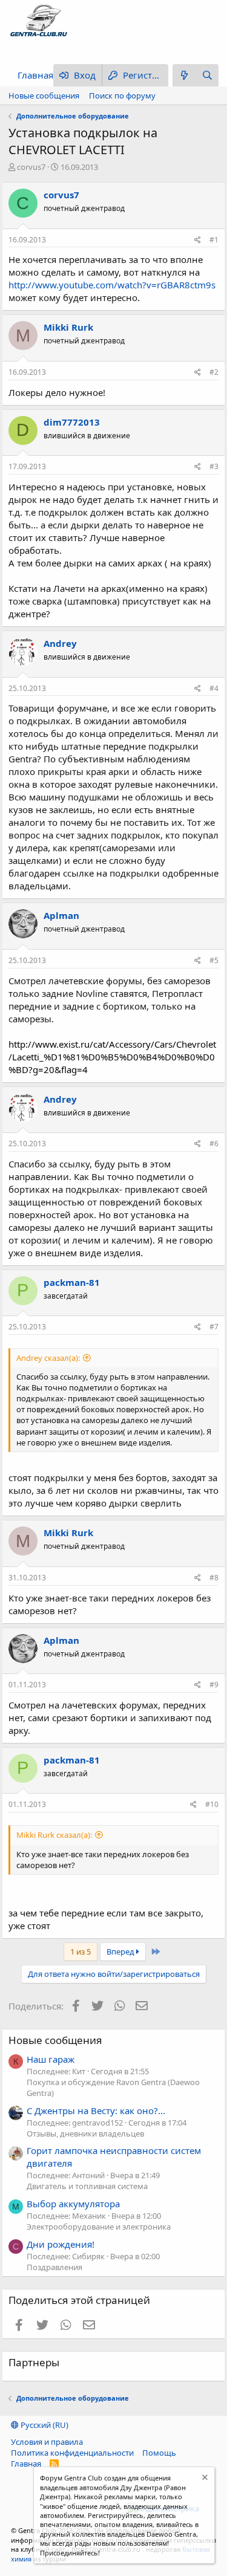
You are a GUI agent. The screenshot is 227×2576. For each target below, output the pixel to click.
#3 (214, 466)
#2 (214, 372)
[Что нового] (184, 75)
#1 (214, 240)
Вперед (121, 1951)
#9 (214, 1685)
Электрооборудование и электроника (99, 2227)
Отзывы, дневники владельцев (85, 2133)
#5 (214, 960)
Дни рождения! (61, 2244)
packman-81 (72, 1282)
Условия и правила (47, 2442)
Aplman (61, 915)
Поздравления (54, 2267)
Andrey (60, 643)
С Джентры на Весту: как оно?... (96, 2110)
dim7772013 (72, 422)
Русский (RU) (44, 2425)
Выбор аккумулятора (73, 2204)
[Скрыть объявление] (204, 2479)
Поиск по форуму (122, 96)
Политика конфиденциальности (72, 2453)
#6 (214, 1144)
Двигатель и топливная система (87, 2186)
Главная (35, 75)
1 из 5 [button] (81, 1951)
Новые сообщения (44, 96)
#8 (214, 1578)
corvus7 (31, 167)
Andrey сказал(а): (48, 1358)
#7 (214, 1327)
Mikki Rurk (68, 327)
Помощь (159, 2453)
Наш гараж (51, 2059)
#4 (214, 688)
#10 (212, 1804)
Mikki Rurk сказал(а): (54, 1835)
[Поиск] (207, 75)
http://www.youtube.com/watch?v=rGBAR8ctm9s (112, 285)
